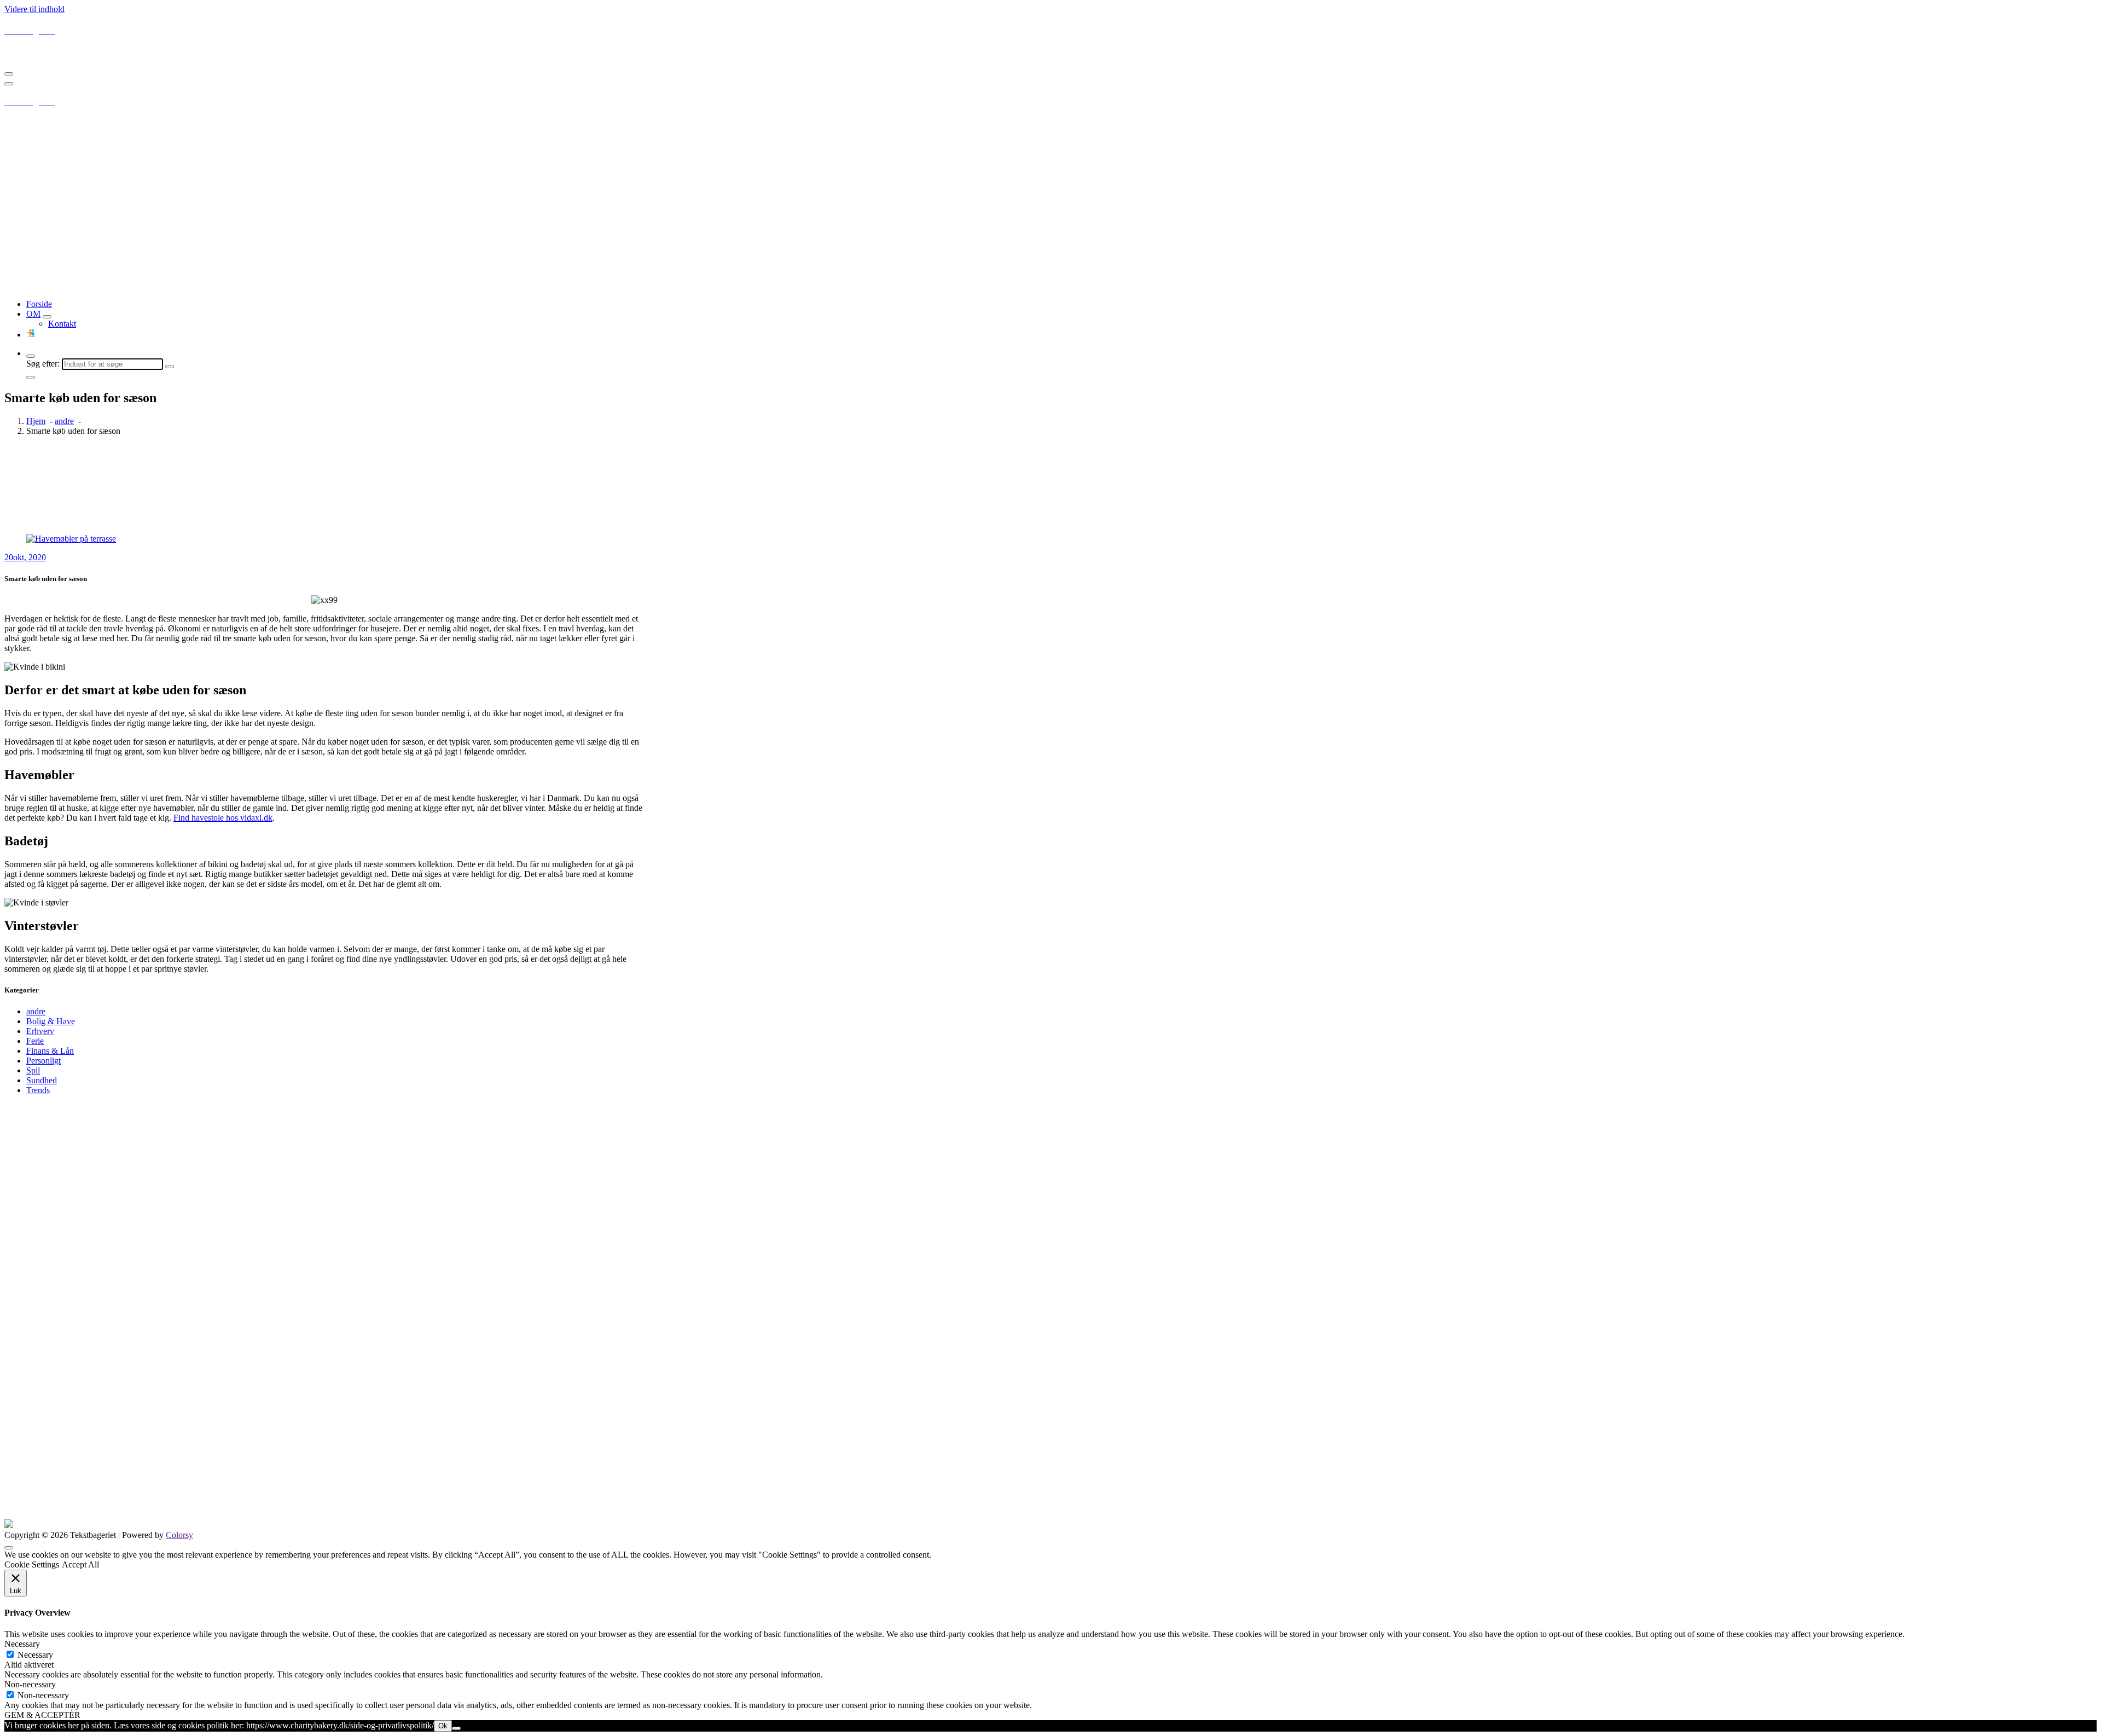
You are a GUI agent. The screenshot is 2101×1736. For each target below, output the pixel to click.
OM (33, 314)
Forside (39, 304)
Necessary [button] (22, 1644)
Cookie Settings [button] (32, 1564)
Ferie (35, 1041)
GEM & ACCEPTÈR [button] (42, 1715)
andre (64, 421)
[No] (456, 1728)
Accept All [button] (80, 1564)
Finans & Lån (50, 1051)
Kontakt (62, 324)
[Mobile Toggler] (47, 317)
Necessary (35, 1655)
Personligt (43, 1061)
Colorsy (179, 1535)
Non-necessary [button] (30, 1684)
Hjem (36, 421)
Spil (33, 1070)
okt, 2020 (25, 557)
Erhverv (40, 1031)
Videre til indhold (34, 9)
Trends (38, 1090)
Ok (443, 1726)
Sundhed (42, 1080)
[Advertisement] (1050, 214)
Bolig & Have (51, 1021)
